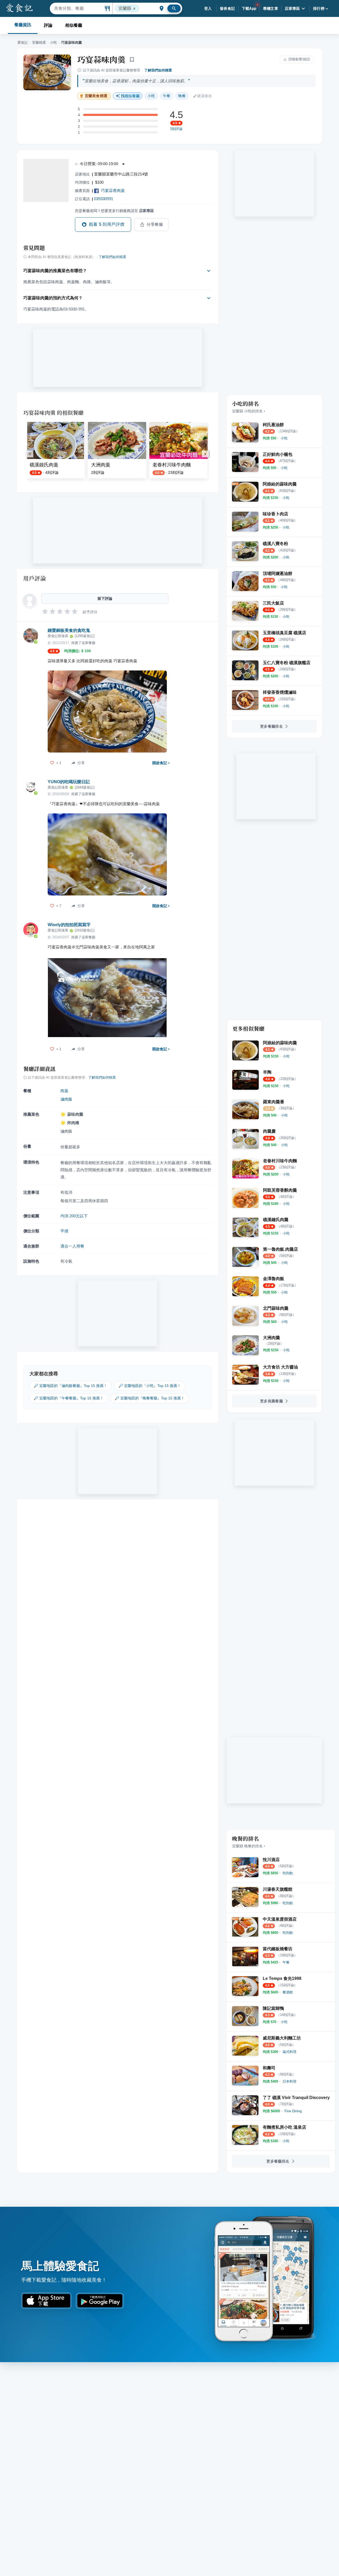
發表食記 (228, 8)
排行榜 (319, 8)
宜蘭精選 (39, 42)
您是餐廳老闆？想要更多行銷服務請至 (114, 211)
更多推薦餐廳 (271, 1401)
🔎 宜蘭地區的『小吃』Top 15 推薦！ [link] (150, 1386)
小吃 (53, 42)
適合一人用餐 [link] (72, 1246)
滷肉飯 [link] (66, 1099)
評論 (48, 25)
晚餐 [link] (182, 96)
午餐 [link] (167, 96)
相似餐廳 (74, 25)
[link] (284, 438)
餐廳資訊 (23, 25)
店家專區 (292, 8)
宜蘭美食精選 (96, 96)
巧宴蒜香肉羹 (113, 190)
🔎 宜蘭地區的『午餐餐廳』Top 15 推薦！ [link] (69, 1398)
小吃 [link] (151, 96)
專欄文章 (271, 8)
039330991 (104, 199)
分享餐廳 (155, 224)
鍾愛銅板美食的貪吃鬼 (69, 630)
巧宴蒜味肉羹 (101, 59)
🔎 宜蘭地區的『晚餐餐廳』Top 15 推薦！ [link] (150, 1398)
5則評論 (176, 129)
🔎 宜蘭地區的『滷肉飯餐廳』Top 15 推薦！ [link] (70, 1386)
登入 (208, 8)
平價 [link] (64, 1231)
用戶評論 (35, 578)
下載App (249, 8)
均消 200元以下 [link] (74, 1216)
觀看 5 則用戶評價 (107, 224)
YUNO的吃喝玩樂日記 (69, 782)
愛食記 (23, 42)
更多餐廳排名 (271, 726)
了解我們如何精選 (158, 70)
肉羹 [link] (64, 1091)
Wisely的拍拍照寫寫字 (69, 925)
